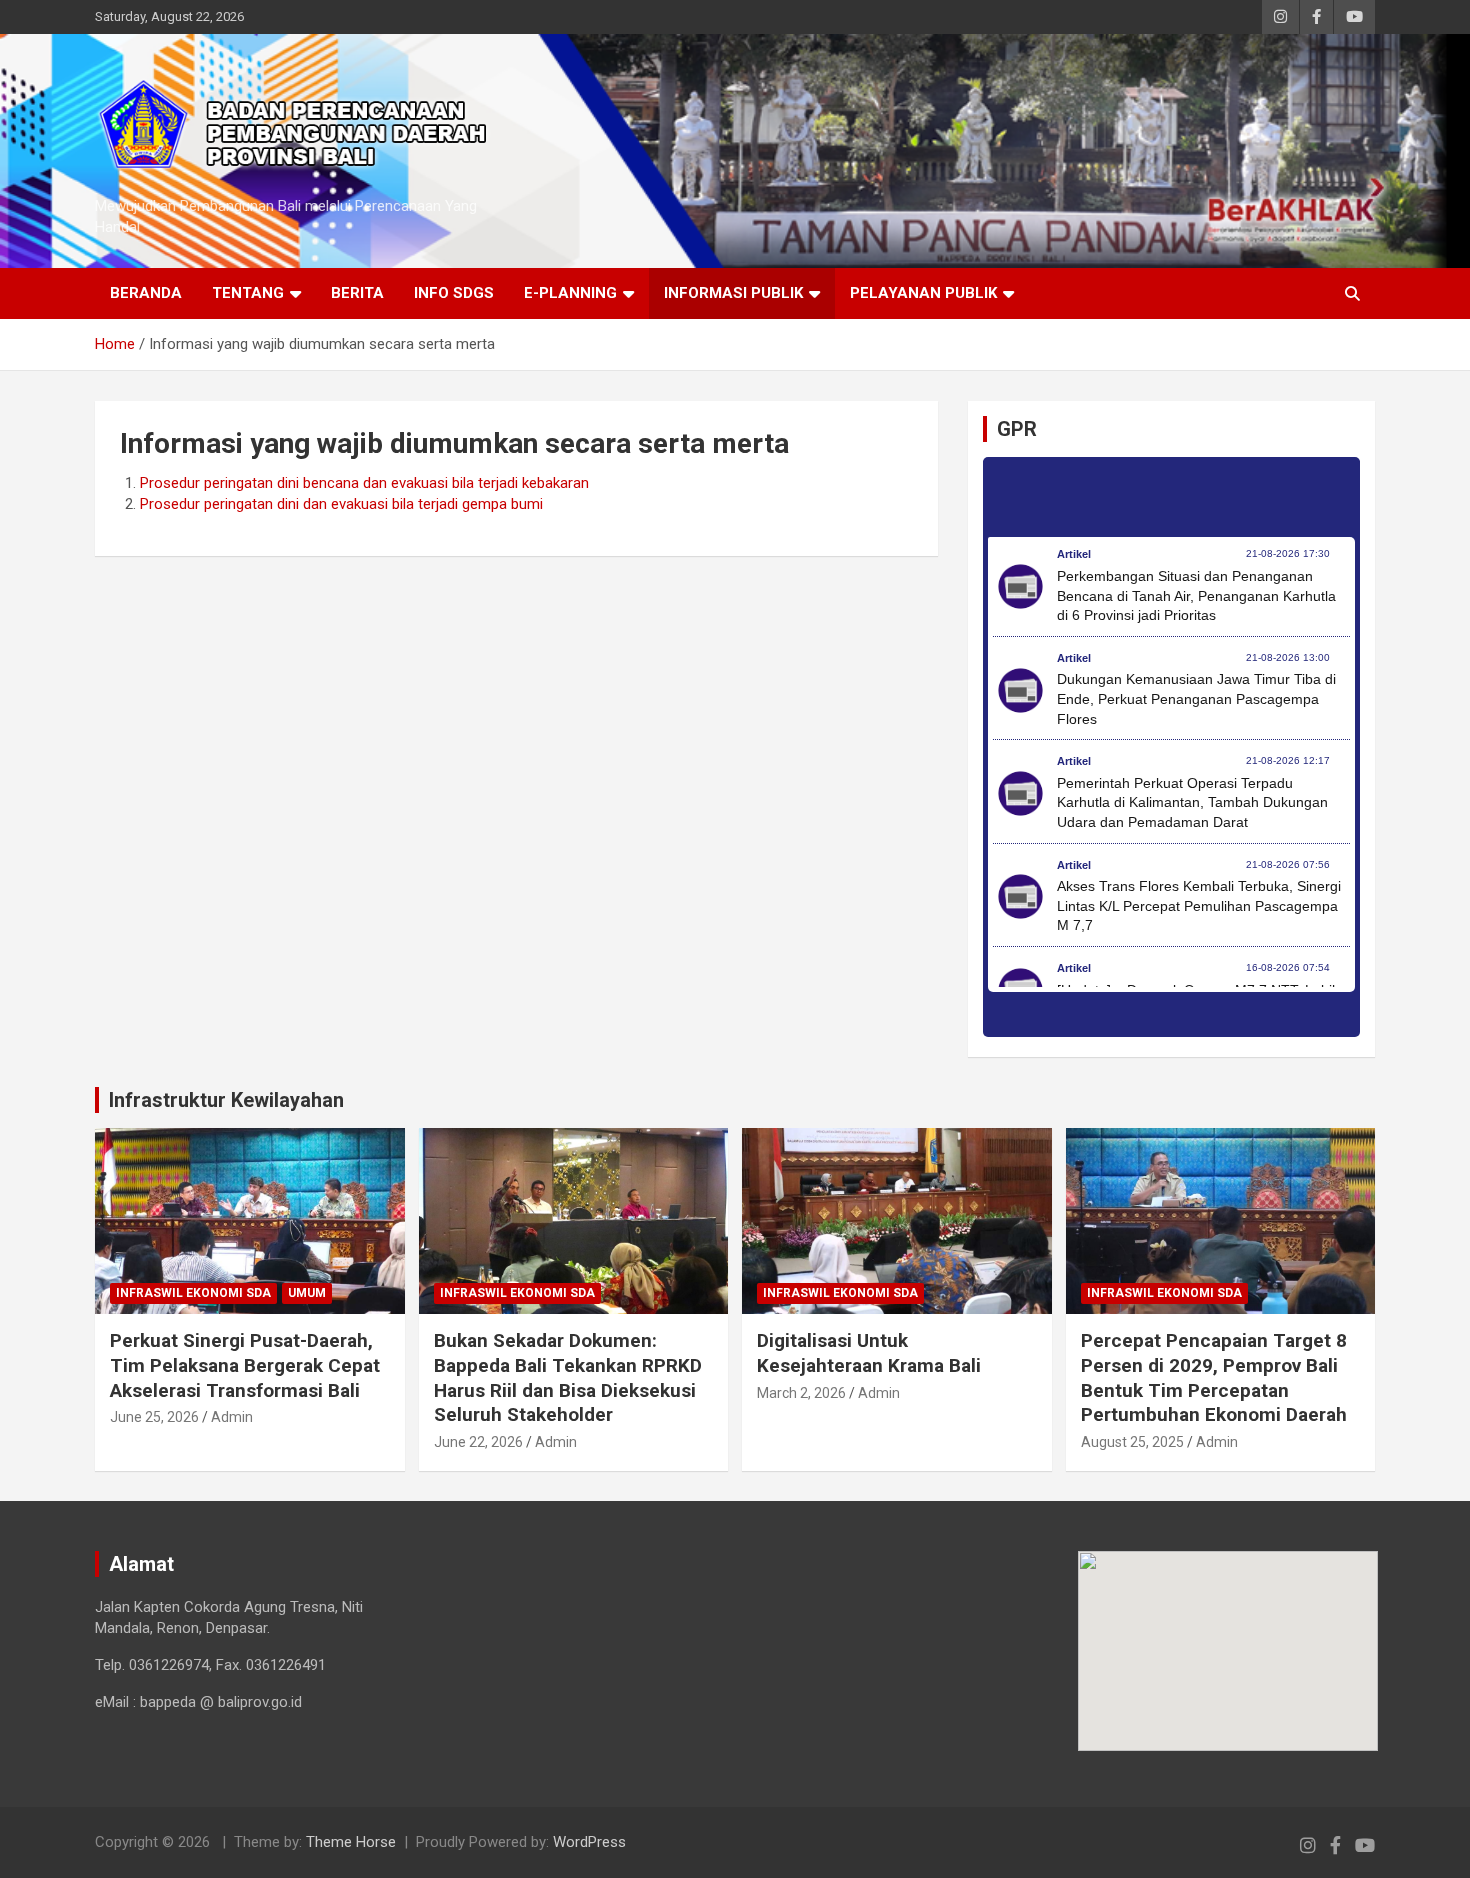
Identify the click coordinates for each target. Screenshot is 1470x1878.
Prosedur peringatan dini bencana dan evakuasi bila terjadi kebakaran (364, 483)
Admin (232, 1417)
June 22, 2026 (478, 1442)
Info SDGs (454, 293)
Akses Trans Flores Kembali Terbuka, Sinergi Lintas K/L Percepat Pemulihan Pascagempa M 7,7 (1199, 905)
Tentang (248, 293)
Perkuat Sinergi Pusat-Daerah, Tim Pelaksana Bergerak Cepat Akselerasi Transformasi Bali (245, 1365)
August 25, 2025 (1132, 1442)
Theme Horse (351, 1842)
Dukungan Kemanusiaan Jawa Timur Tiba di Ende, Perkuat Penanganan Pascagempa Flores (1196, 698)
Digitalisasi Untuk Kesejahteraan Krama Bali (869, 1353)
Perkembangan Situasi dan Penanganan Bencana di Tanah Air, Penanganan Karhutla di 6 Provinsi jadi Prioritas (1196, 595)
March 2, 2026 (801, 1393)
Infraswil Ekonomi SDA (193, 1293)
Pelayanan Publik (923, 293)
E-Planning (570, 293)
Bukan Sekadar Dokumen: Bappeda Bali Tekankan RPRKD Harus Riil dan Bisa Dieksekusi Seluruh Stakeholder (568, 1377)
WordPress (589, 1842)
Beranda (146, 293)
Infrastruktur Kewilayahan (226, 1100)
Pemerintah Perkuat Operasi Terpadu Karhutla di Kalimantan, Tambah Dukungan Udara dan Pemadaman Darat (1192, 802)
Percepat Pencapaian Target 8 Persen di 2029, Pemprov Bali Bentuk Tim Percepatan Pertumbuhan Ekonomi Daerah (1214, 1377)
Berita (357, 293)
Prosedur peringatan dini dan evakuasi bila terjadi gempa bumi (341, 504)
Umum (307, 1293)
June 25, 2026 (154, 1417)
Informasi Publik (733, 293)
